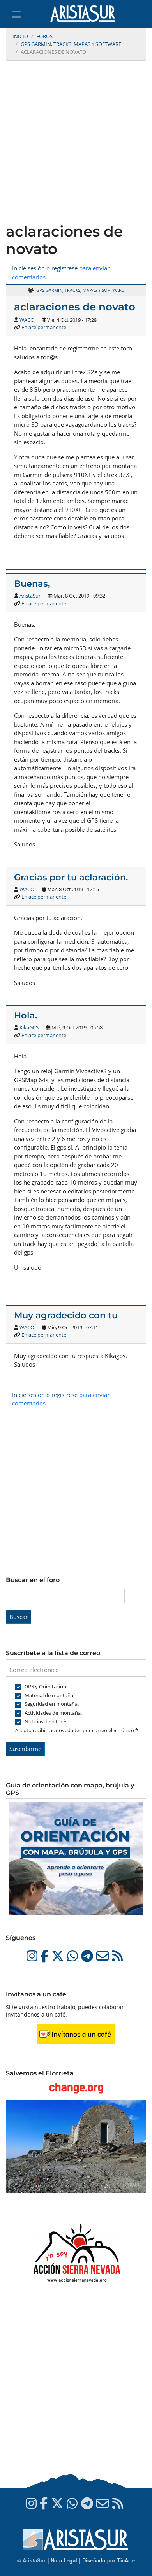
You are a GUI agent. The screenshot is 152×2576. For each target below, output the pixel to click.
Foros (44, 36)
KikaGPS (29, 1027)
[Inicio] (86, 14)
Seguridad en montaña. (52, 1704)
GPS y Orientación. (46, 1686)
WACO (27, 320)
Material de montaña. (49, 1695)
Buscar (19, 1617)
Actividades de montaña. (53, 1713)
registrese (65, 268)
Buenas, (32, 584)
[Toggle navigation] (16, 14)
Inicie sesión (28, 268)
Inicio (20, 36)
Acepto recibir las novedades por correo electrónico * (77, 1730)
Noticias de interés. (47, 1721)
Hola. (26, 1015)
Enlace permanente (44, 327)
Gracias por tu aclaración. (72, 877)
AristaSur (30, 596)
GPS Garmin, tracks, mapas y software (71, 44)
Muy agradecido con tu (66, 1315)
